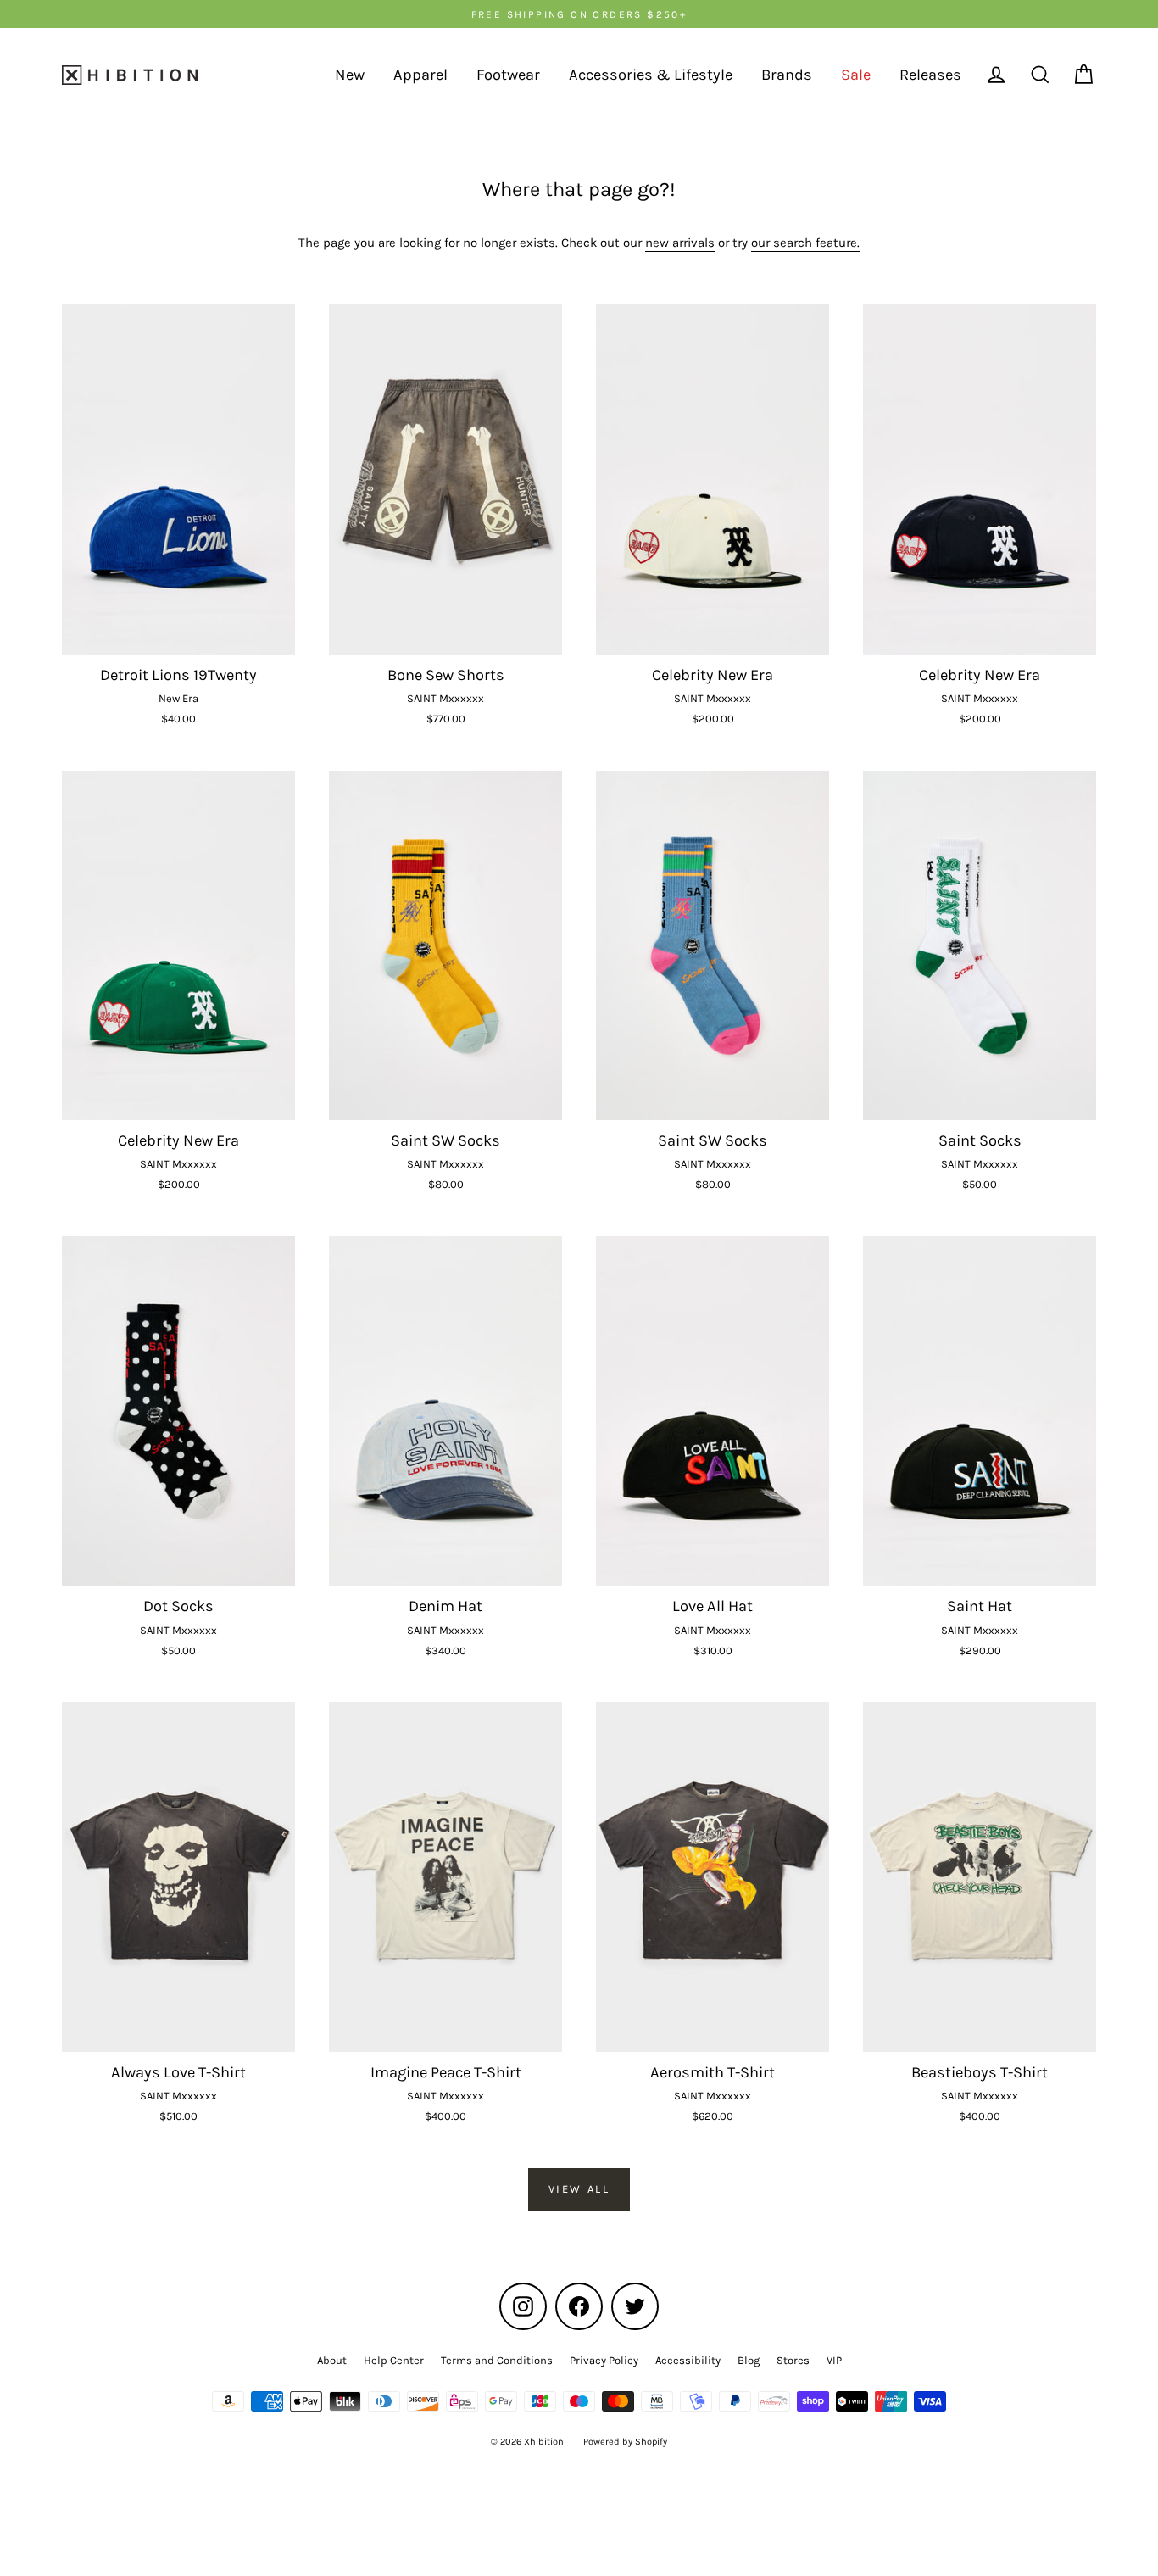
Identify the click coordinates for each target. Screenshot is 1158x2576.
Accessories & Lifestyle (651, 75)
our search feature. (805, 243)
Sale (856, 75)
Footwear (508, 75)
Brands (787, 75)
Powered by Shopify (625, 2442)
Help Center (394, 2360)
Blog (749, 2360)
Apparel (420, 75)
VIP (834, 2360)
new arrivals (680, 243)
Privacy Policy (604, 2360)
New (350, 75)
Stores (793, 2360)
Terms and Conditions (497, 2360)
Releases (930, 75)
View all (579, 2189)
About (332, 2360)
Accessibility (688, 2360)
